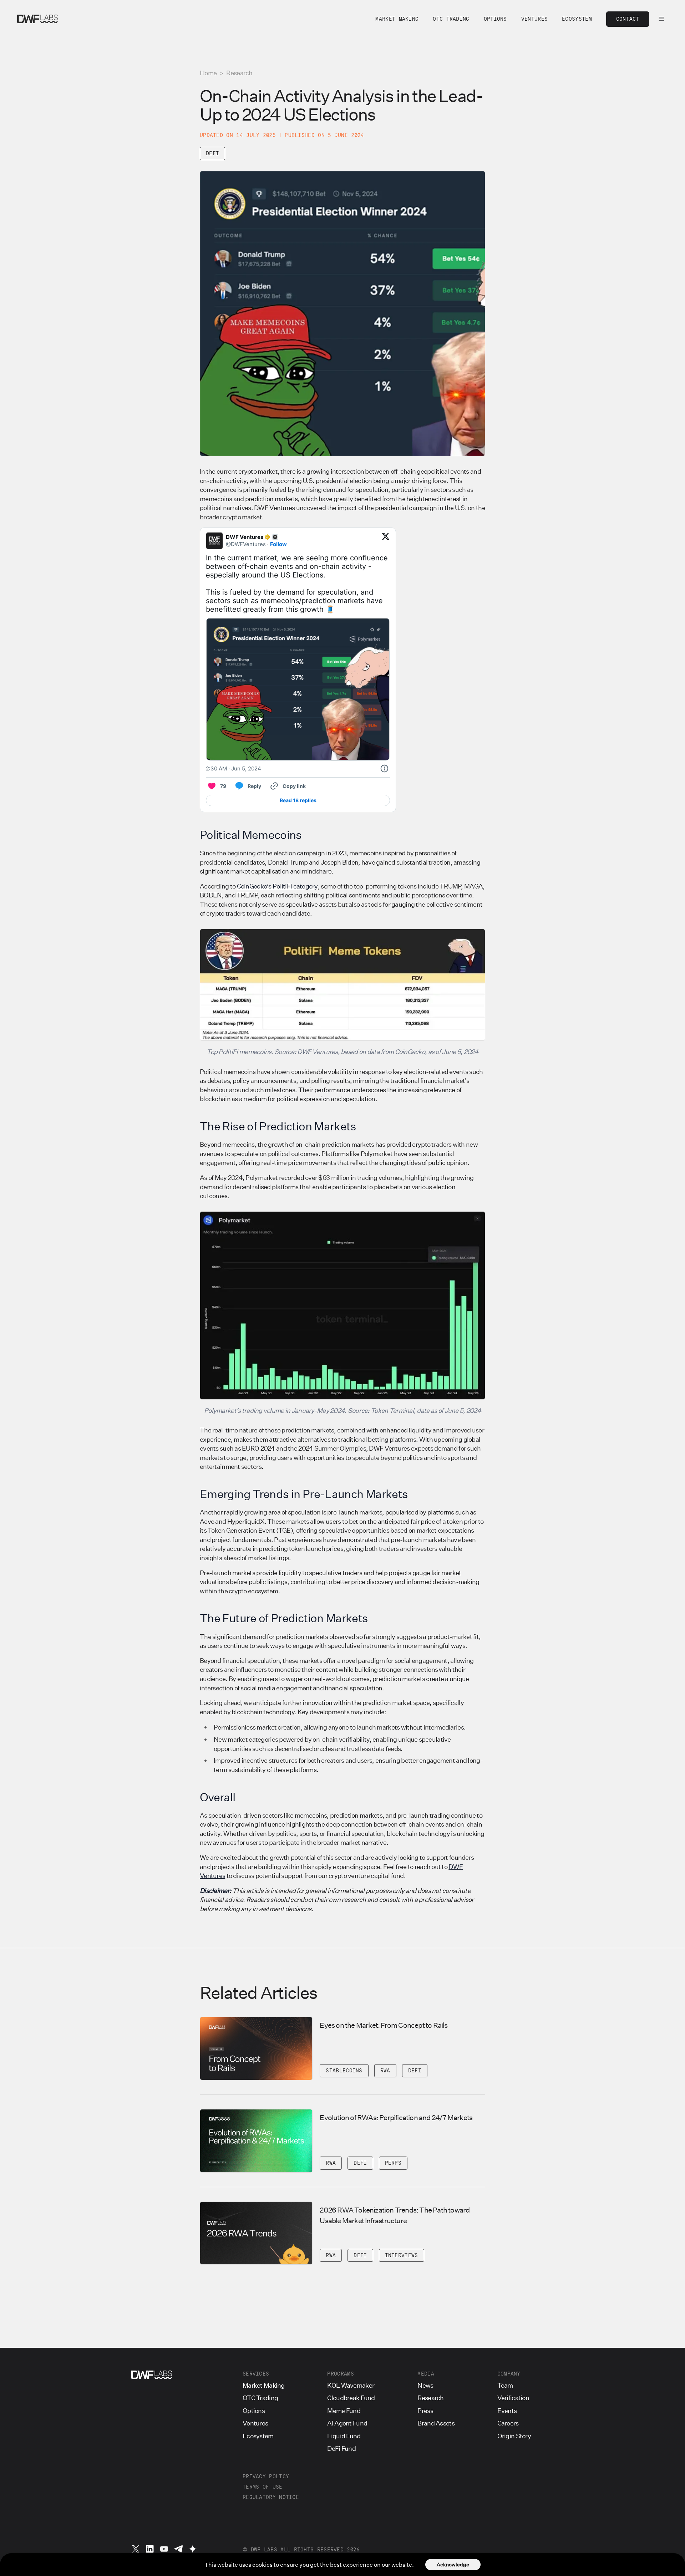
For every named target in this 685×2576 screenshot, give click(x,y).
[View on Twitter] (386, 541)
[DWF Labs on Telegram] (178, 2549)
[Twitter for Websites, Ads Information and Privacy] (384, 769)
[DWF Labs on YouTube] (164, 2549)
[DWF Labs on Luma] (193, 2549)
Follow (278, 544)
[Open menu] (661, 19)
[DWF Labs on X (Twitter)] (136, 2549)
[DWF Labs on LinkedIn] (150, 2549)
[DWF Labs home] (37, 19)
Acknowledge (453, 2564)
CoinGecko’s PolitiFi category (277, 886)
